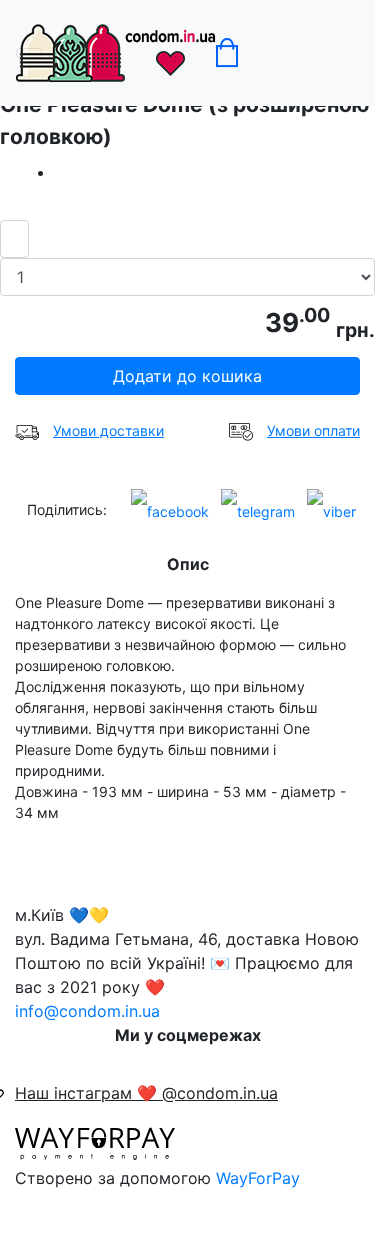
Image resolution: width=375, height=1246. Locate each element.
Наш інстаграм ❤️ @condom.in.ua (146, 1093)
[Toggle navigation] (29, 53)
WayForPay (258, 1178)
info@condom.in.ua (87, 1011)
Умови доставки (108, 430)
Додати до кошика (187, 376)
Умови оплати (313, 430)
